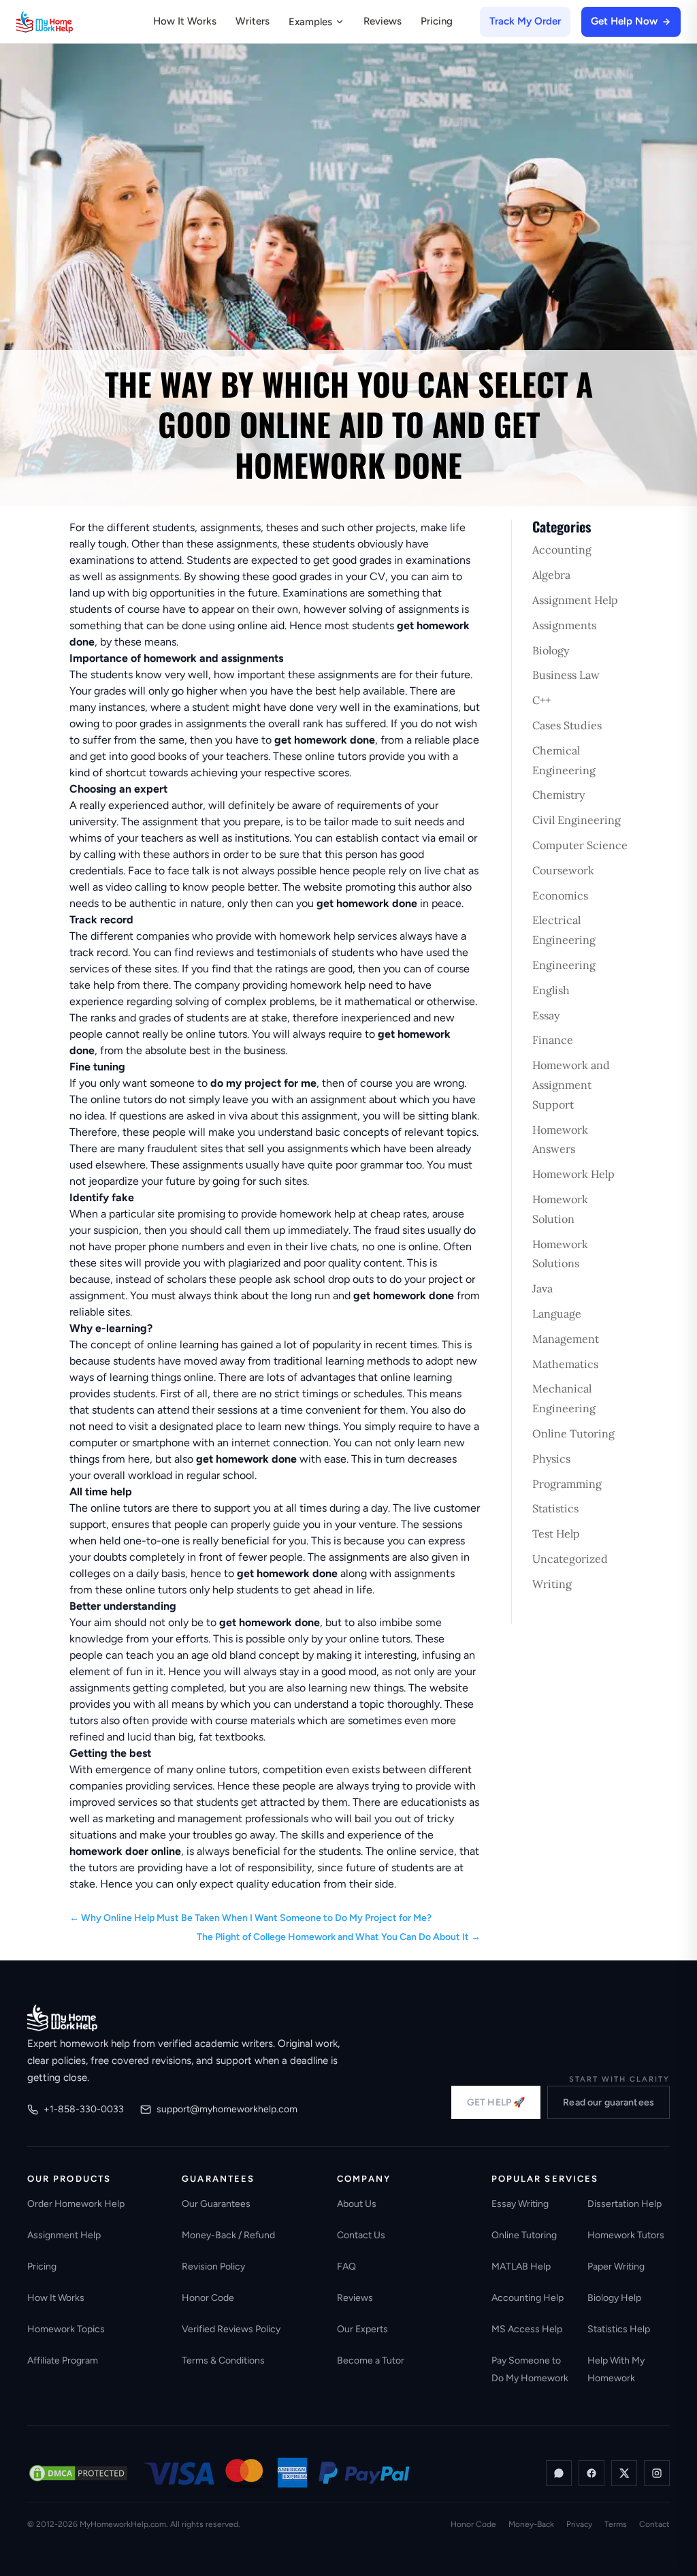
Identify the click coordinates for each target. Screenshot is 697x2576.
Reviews (383, 21)
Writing (552, 1584)
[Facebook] (591, 2473)
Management (566, 1339)
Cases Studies (567, 725)
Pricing (437, 21)
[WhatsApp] (559, 2473)
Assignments (564, 625)
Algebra (551, 575)
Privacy (579, 2524)
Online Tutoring (573, 1433)
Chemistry (558, 795)
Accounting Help (528, 2298)
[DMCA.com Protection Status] (78, 2473)
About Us (357, 2204)
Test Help (556, 1533)
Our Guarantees (216, 2204)
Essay (546, 1015)
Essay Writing (520, 2204)
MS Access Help (527, 2329)
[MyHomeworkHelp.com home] (62, 2018)
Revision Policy (213, 2267)
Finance (553, 1040)
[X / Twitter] (624, 2473)
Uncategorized (570, 1559)
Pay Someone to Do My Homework (530, 2369)
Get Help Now (624, 21)
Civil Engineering (577, 820)
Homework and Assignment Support (571, 1085)
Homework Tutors (626, 2235)
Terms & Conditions (223, 2360)
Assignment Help (575, 600)
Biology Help (614, 2298)
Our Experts (362, 2329)
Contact (654, 2524)
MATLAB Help (521, 2267)
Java (542, 1288)
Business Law (566, 675)
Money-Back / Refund (228, 2235)
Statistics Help (619, 2329)
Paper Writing (616, 2267)
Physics (551, 1459)
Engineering (564, 965)
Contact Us (361, 2235)
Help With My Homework (616, 2369)
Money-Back (531, 2524)
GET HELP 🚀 (496, 2102)
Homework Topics (66, 2329)
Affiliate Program (63, 2360)
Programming (567, 1484)
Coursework (563, 870)
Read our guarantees (609, 2102)
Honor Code (208, 2298)
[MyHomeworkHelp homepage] (71, 22)
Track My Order (525, 21)
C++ (541, 700)
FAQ (346, 2267)
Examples (310, 22)
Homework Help (573, 1174)
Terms (616, 2524)
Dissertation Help (625, 2204)
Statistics (555, 1508)
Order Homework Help (76, 2204)
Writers (253, 21)
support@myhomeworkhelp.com (227, 2109)
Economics (560, 895)
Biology (551, 650)
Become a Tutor (371, 2360)
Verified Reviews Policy (231, 2329)
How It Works (185, 21)
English (551, 990)
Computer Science (580, 845)
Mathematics (565, 1364)
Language (557, 1314)
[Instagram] (657, 2473)
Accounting (562, 550)
